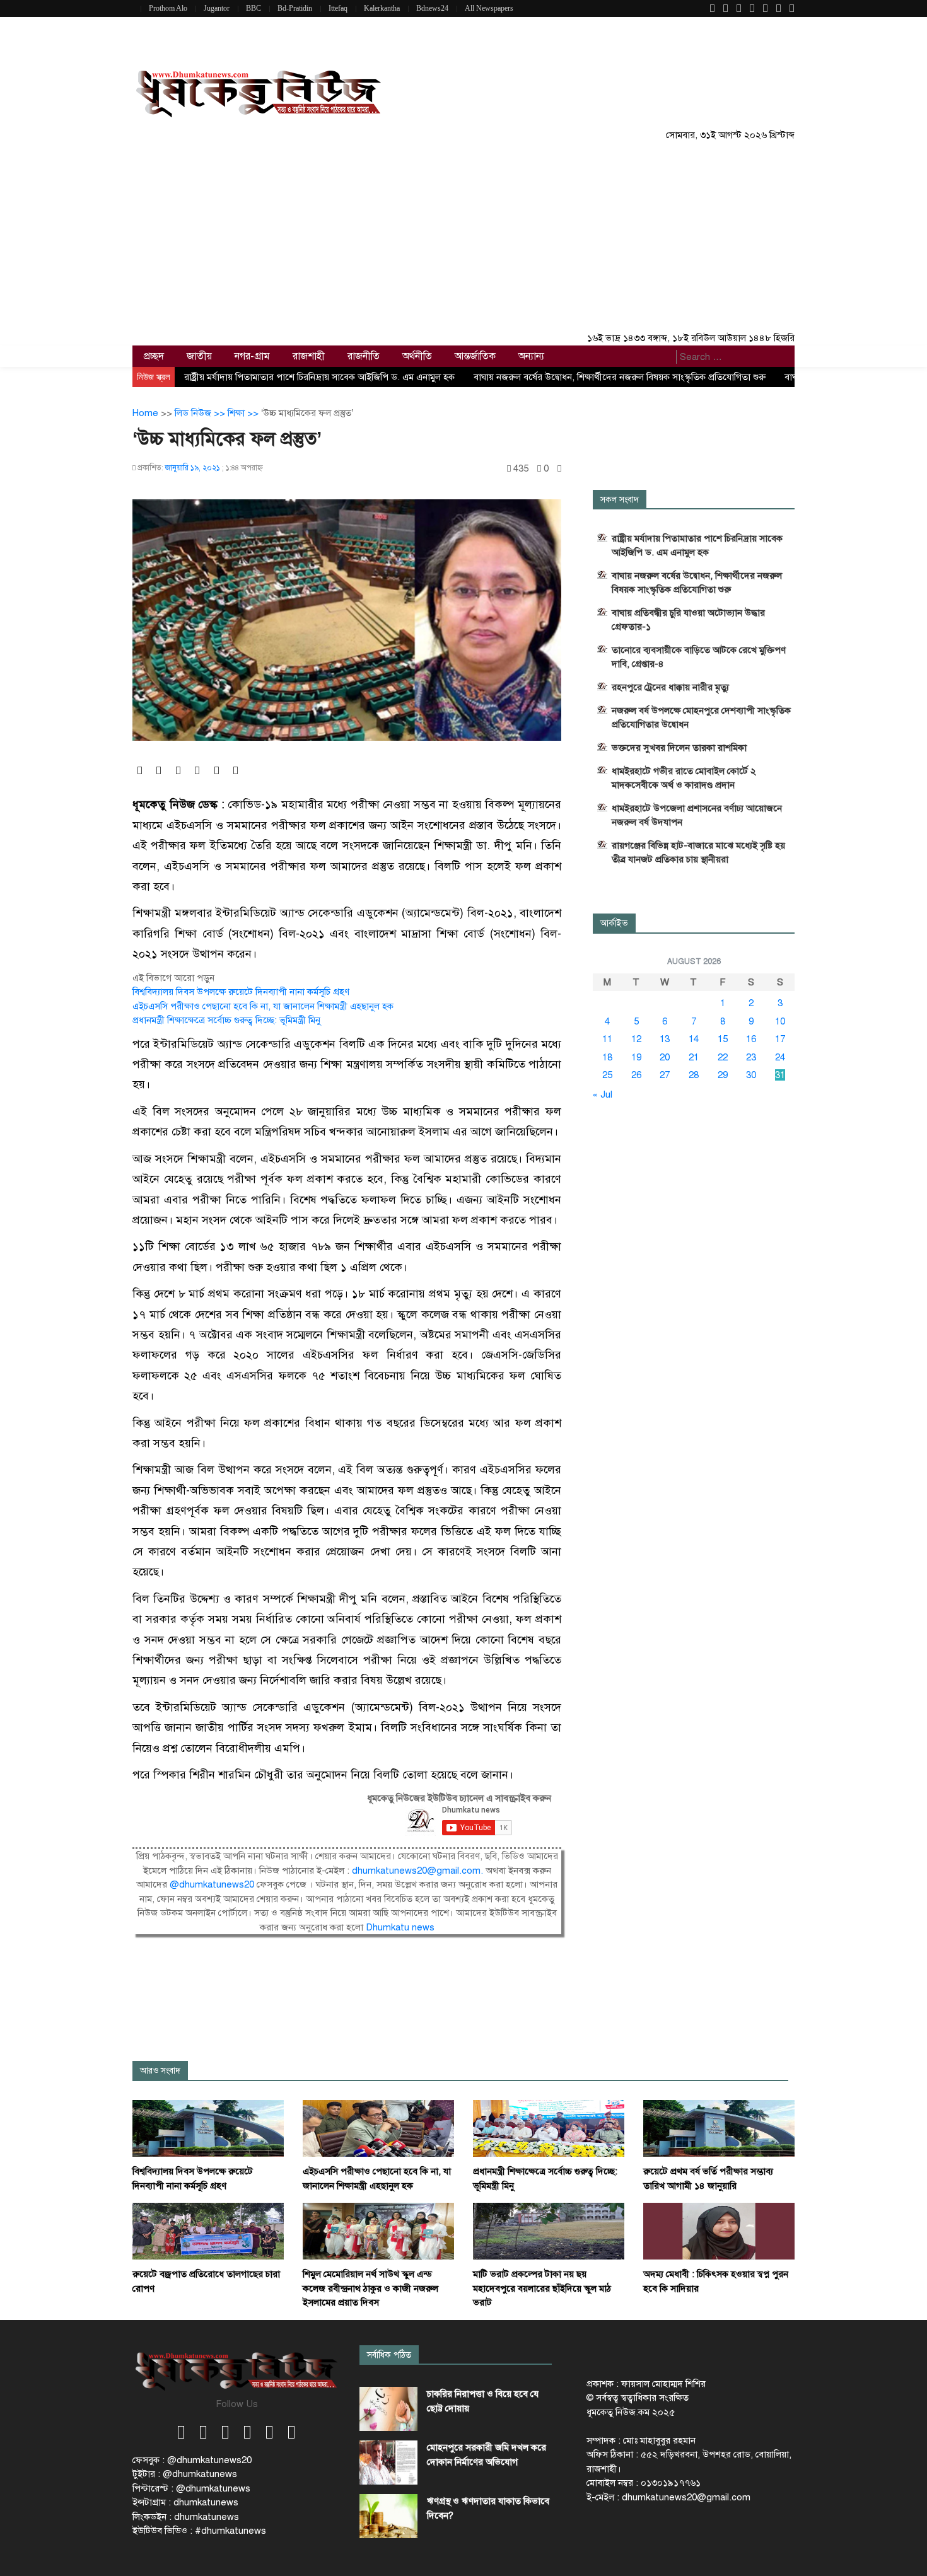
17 (780, 1039)
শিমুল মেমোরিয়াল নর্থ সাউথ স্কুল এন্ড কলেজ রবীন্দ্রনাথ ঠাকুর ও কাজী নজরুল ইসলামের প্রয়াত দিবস (370, 2288)
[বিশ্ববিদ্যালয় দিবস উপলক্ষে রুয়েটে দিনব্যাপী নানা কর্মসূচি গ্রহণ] (208, 2128)
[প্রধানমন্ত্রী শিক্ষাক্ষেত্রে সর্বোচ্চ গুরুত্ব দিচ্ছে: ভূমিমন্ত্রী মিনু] (549, 2128)
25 (607, 1075)
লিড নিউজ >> (201, 413)
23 (751, 1057)
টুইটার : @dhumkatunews (185, 2474)
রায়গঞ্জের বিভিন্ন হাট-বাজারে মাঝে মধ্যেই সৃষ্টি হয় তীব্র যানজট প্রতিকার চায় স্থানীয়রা (698, 852)
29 (723, 1075)
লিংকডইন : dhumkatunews (186, 2517)
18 (607, 1057)
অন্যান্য (531, 356)
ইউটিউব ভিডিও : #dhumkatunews (199, 2531)
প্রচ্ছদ (154, 356)
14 (694, 1039)
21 (694, 1057)
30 (751, 1075)
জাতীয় (199, 356)
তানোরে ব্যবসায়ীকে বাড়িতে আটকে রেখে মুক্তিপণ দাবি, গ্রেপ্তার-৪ (699, 657)
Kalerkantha (382, 8)
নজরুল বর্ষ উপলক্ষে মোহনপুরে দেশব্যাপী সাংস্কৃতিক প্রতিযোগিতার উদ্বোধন (701, 717)
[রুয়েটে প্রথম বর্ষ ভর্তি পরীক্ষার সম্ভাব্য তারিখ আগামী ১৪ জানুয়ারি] (719, 2128)
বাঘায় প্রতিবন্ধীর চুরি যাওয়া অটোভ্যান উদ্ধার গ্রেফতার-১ (688, 620)
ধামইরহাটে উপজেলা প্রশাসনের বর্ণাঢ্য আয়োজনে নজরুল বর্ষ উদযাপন (697, 815)
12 (636, 1039)
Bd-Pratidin (295, 8)
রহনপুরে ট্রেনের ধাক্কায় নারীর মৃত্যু (670, 687)
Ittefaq (338, 8)
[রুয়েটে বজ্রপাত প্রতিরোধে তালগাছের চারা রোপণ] (208, 2231)
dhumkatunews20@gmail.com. (419, 1871)
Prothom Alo (168, 8)
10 (780, 1021)
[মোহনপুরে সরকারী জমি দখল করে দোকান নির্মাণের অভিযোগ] (388, 2463)
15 (723, 1039)
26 (636, 1075)
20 (665, 1057)
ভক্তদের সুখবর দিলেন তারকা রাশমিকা (679, 748)
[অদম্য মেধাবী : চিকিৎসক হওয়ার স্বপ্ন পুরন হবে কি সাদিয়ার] (719, 2231)
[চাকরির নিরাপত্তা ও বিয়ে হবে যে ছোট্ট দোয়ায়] (388, 2409)
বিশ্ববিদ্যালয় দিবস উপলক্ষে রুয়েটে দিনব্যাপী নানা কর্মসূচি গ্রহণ (241, 992)
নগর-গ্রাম (252, 356)
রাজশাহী (309, 356)
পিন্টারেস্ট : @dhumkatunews (191, 2488)
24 (780, 1057)
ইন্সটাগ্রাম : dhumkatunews (185, 2502)
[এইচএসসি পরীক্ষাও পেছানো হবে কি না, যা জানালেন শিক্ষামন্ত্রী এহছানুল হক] (378, 2128)
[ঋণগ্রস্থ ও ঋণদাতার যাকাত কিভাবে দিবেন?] (388, 2516)
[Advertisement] (463, 236)
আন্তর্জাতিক (475, 356)
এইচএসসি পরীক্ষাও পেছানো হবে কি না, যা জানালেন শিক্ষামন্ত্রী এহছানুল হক (263, 1006)
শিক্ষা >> (244, 413)
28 (694, 1075)
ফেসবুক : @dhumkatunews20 (192, 2460)
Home (145, 413)
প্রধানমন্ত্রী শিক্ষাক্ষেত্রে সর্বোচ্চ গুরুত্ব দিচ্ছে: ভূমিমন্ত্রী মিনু (226, 1020)
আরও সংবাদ (160, 2071)
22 (723, 1057)
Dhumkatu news (400, 1927)
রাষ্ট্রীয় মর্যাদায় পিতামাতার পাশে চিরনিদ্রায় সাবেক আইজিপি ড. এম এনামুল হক (319, 377)
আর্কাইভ (614, 923)
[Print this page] (559, 469)
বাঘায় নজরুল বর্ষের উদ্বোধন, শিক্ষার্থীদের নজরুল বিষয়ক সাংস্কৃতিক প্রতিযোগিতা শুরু (620, 377)
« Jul (603, 1094)
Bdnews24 (432, 8)
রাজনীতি (364, 356)
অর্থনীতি (417, 356)
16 (751, 1039)
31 (780, 1075)
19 (636, 1057)
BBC (254, 8)
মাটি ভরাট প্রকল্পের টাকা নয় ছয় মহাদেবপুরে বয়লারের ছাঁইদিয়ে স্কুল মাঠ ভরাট (542, 2288)
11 (607, 1039)
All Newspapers (489, 8)
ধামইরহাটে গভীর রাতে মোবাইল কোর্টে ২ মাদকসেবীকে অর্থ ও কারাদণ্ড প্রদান (684, 778)
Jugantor (217, 8)
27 (665, 1075)
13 (665, 1039)
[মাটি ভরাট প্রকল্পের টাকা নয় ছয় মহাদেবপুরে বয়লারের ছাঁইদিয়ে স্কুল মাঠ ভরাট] (549, 2231)
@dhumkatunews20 (212, 1884)
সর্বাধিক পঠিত (389, 2355)
